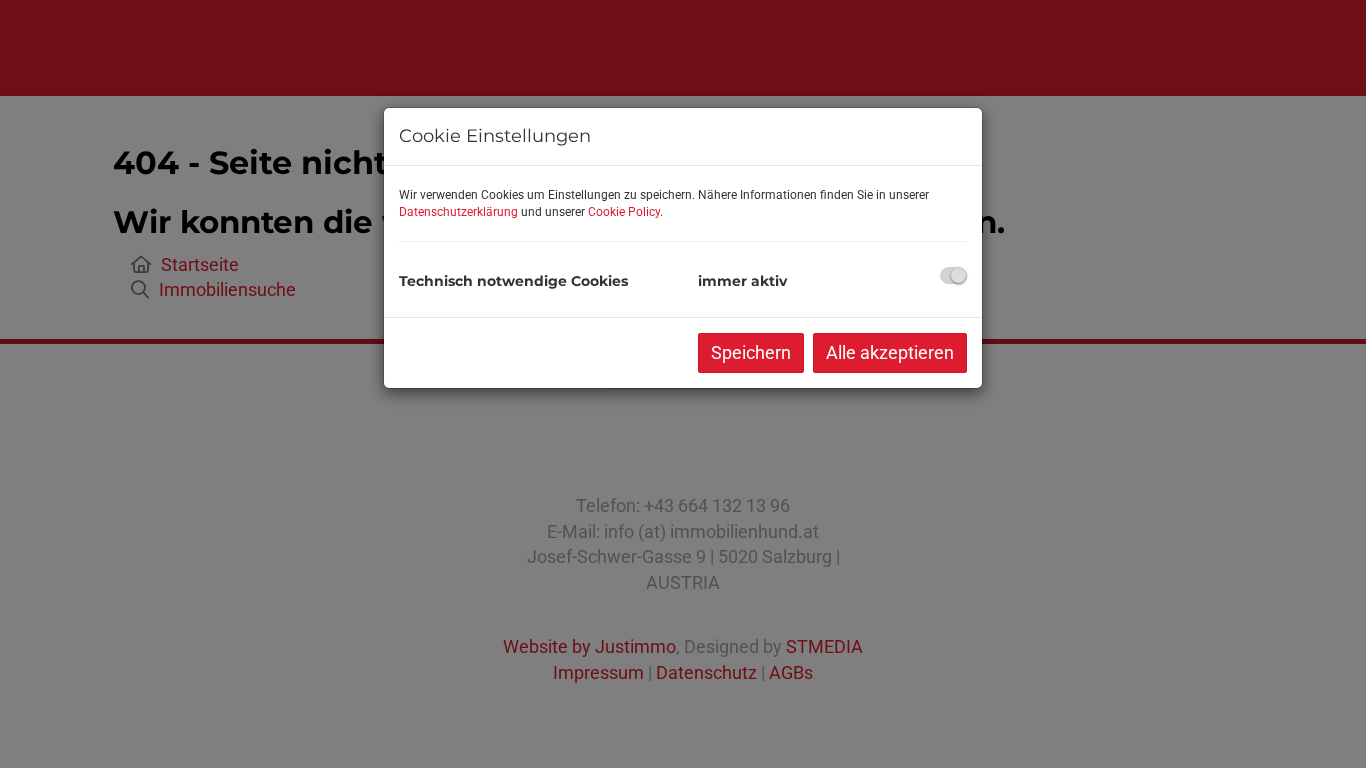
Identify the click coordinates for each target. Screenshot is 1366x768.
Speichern (751, 352)
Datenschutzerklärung (458, 212)
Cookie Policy (624, 212)
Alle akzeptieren (890, 352)
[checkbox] (953, 275)
